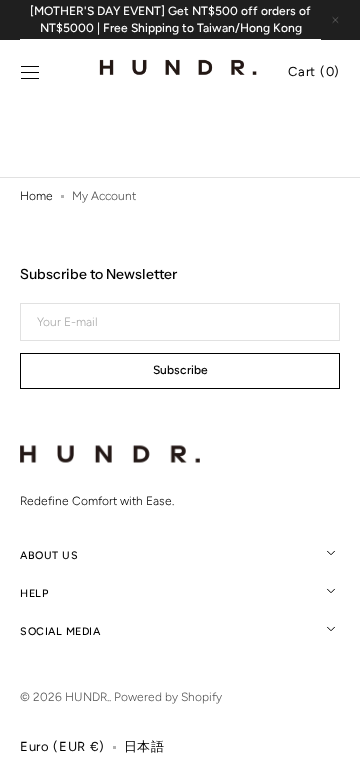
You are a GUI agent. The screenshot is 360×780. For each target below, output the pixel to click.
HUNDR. (87, 697)
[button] (30, 73)
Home (36, 196)
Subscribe (180, 370)
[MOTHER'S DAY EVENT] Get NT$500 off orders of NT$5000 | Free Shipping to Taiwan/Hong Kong (170, 19)
